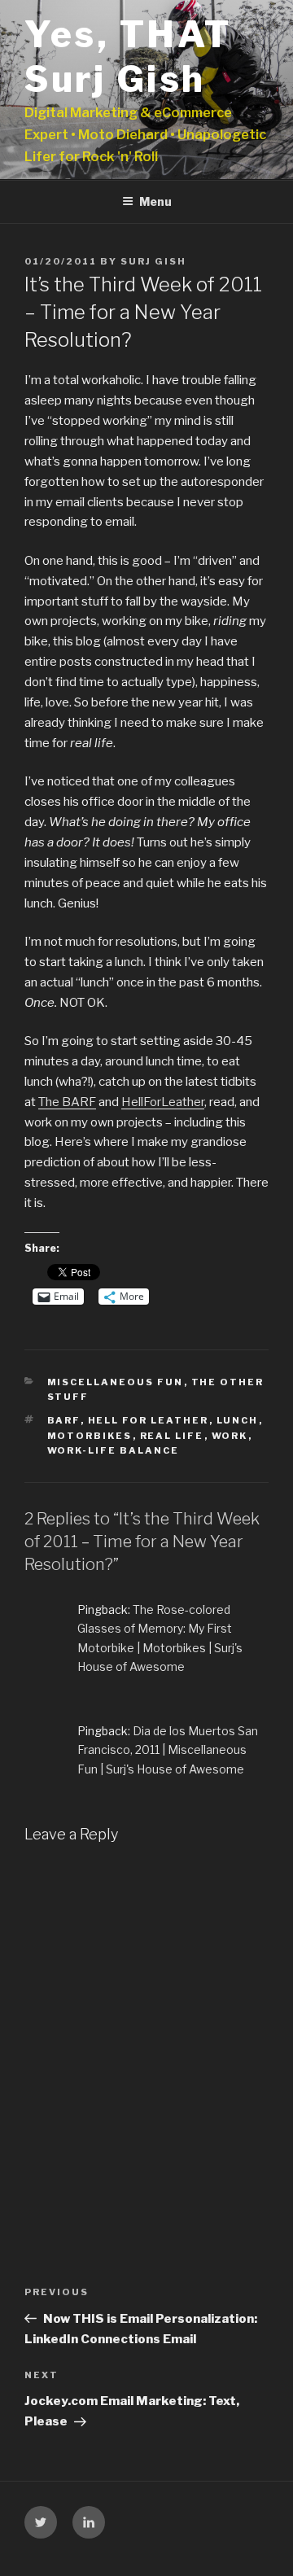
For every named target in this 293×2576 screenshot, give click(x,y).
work (230, 1436)
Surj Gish (153, 261)
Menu (155, 201)
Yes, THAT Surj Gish (128, 57)
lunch (238, 1420)
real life (172, 1436)
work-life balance (114, 1450)
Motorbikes (90, 1436)
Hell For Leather (149, 1420)
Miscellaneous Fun (116, 1382)
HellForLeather (163, 1102)
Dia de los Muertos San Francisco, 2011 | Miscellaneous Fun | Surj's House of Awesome (168, 1749)
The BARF (67, 1102)
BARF (64, 1420)
